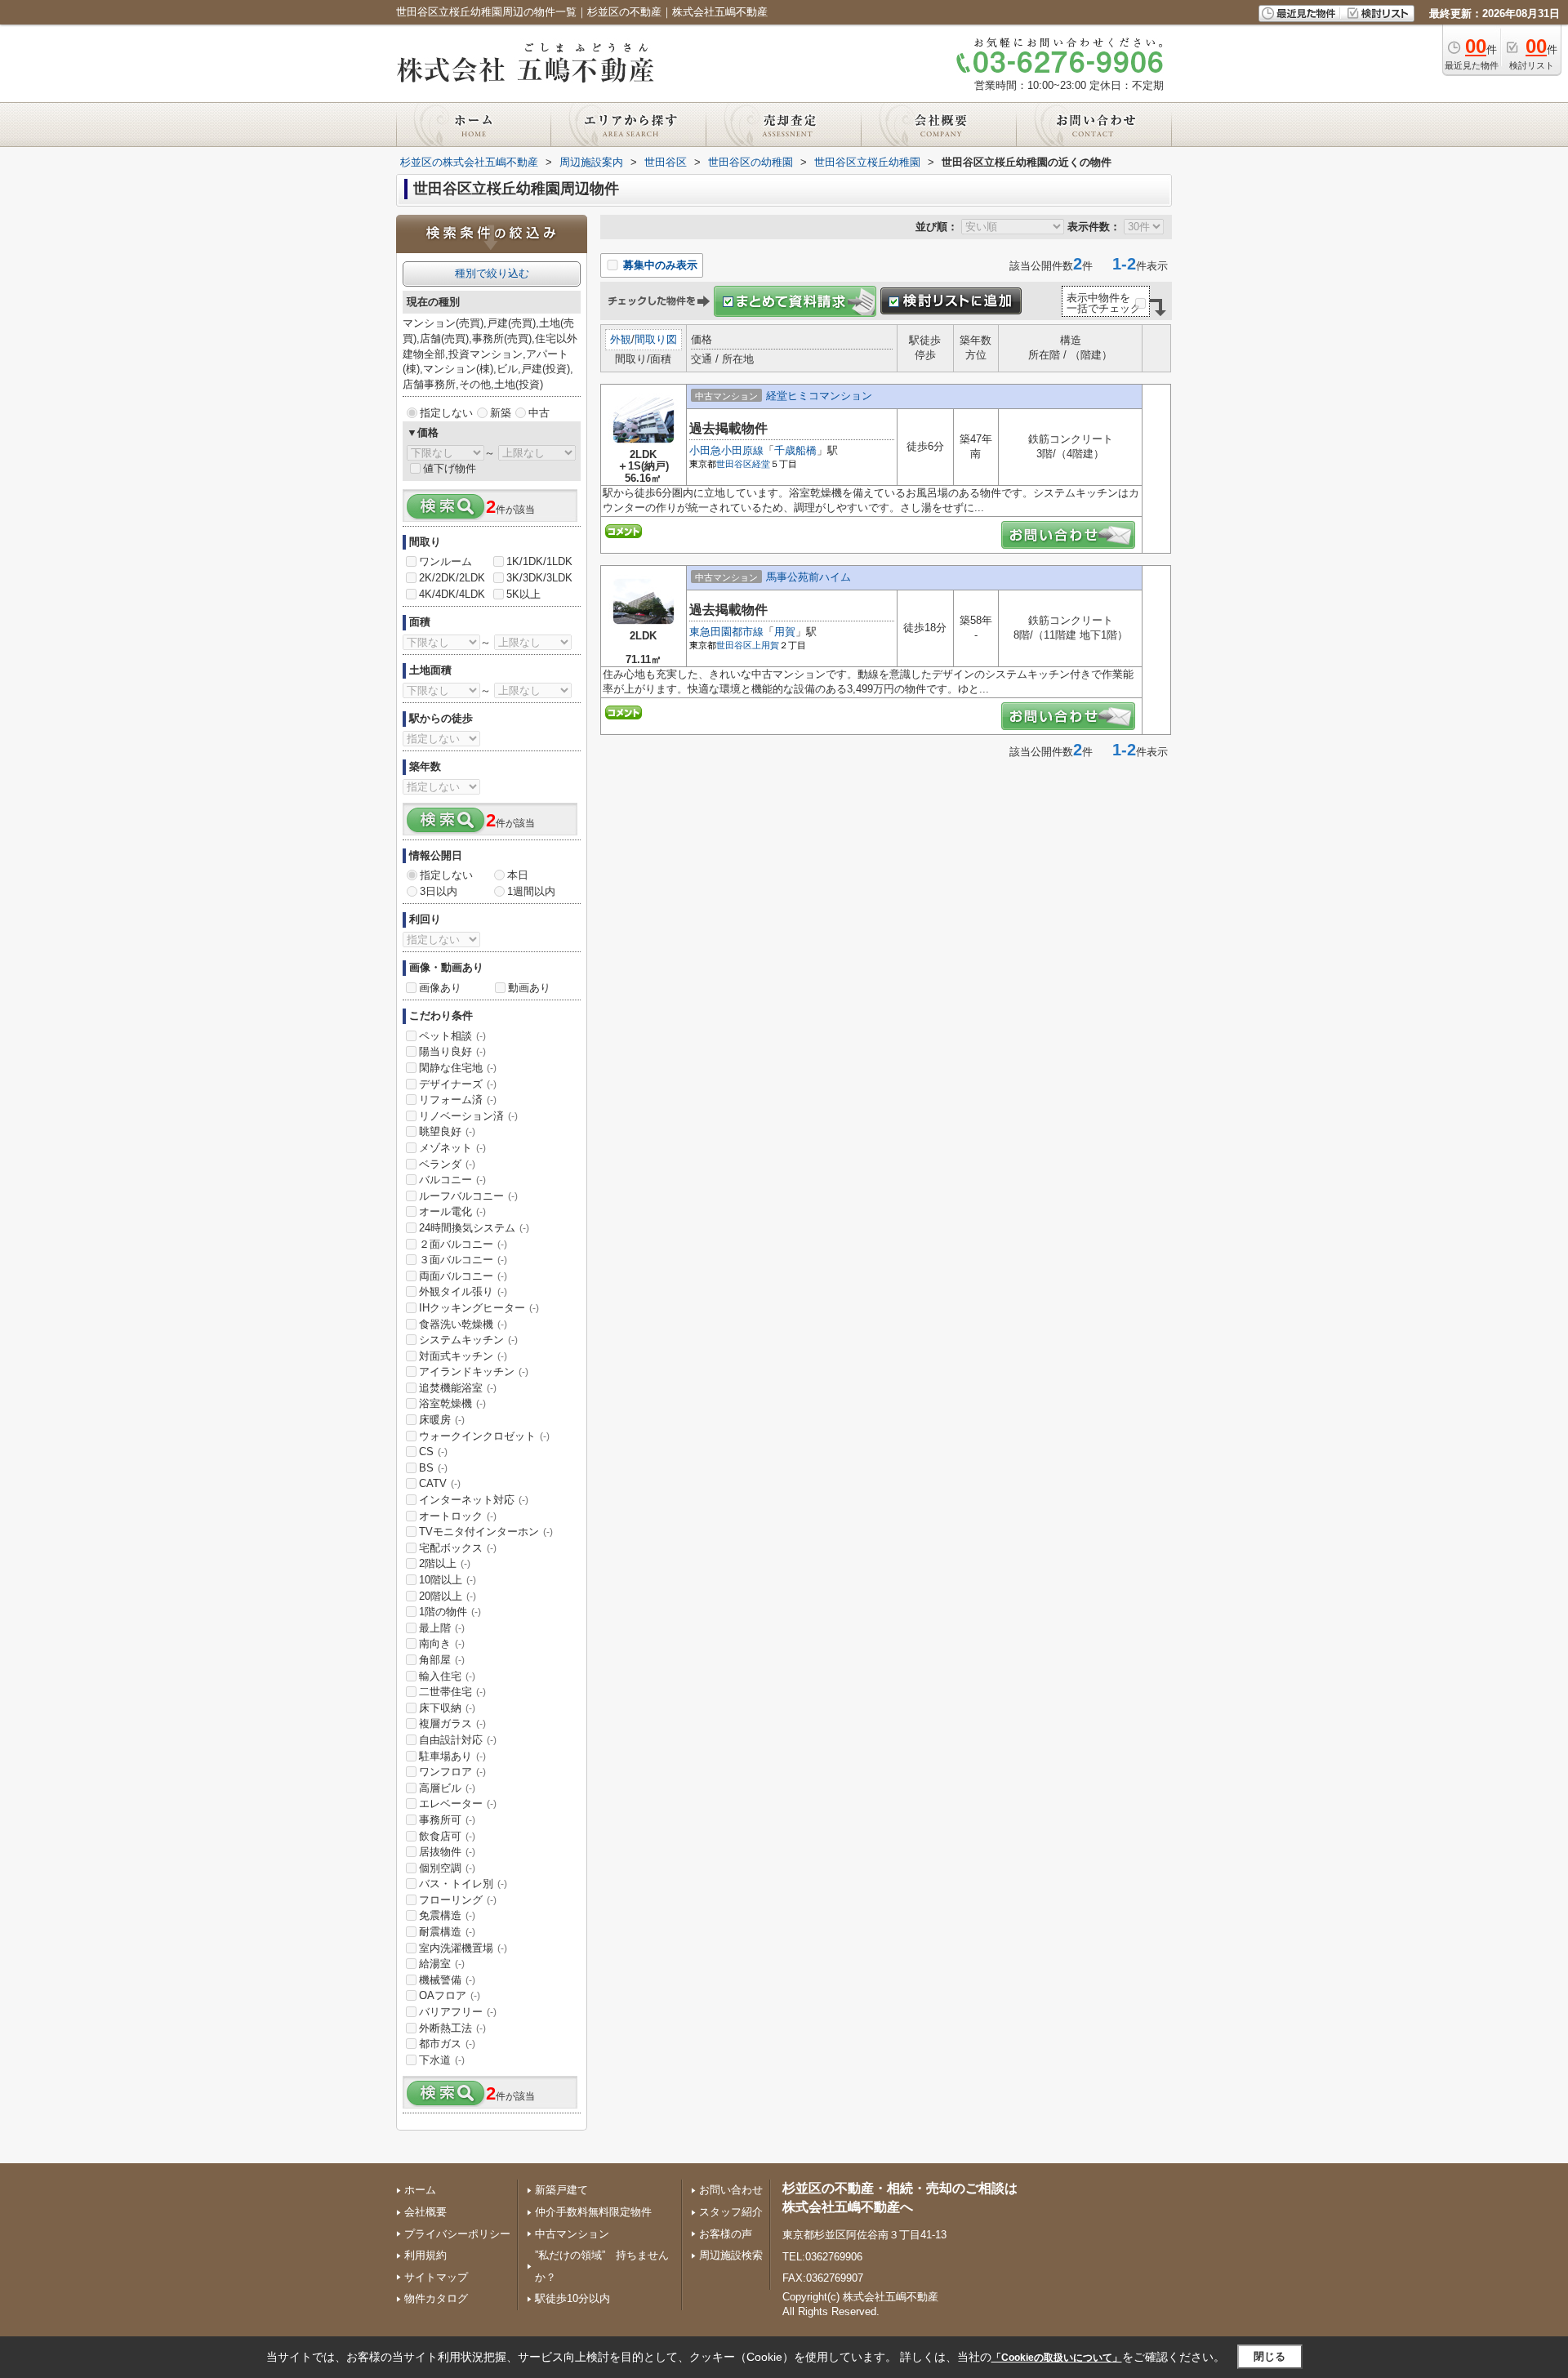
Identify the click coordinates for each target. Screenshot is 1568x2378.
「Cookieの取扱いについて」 (1057, 2358)
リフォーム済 (458, 1100)
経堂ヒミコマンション (819, 396)
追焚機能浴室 (458, 1388)
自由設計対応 (458, 1740)
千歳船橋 (795, 450)
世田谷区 (734, 464)
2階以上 (445, 1563)
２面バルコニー (463, 1244)
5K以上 (523, 594)
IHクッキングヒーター (479, 1308)
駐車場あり (452, 1756)
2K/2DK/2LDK (452, 578)
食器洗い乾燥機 (463, 1324)
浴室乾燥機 (452, 1403)
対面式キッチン (463, 1356)
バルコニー (452, 1180)
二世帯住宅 (452, 1692)
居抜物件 (447, 1852)
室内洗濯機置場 (463, 1948)
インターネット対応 (474, 1500)
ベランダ (447, 1164)
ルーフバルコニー (468, 1196)
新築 (501, 413)
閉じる (1270, 2356)
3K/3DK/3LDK (539, 578)
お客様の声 (726, 2234)
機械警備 (447, 1980)
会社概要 (425, 2212)
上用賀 (766, 645)
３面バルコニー (463, 1260)
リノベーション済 (468, 1116)
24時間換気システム (474, 1228)
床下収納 (447, 1708)
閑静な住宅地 (458, 1068)
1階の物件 (450, 1612)
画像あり (440, 988)
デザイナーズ (458, 1084)
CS (433, 1452)
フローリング (458, 1900)
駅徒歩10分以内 (572, 2298)
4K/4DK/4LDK (452, 594)
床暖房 (442, 1420)
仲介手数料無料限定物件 (593, 2212)
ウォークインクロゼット (484, 1436)
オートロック (458, 1516)
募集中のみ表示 (659, 265)
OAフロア (450, 1995)
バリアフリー (458, 2012)
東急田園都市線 (726, 632)
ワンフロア (452, 1772)
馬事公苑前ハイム (808, 577)
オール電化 (452, 1211)
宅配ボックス (458, 1548)
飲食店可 (447, 1836)
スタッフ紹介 (731, 2212)
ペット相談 (452, 1036)
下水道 (442, 2060)
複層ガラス (452, 1723)
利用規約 (425, 2255)
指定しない (446, 413)
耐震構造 (447, 1932)
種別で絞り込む (492, 273)
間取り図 (656, 339)
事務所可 (447, 1820)
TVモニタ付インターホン (486, 1532)
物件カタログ (436, 2298)
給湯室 (442, 1964)
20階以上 (448, 1596)
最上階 (442, 1628)
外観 (621, 339)
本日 (518, 875)
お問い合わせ (731, 2190)
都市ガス (447, 2044)
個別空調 (447, 1868)
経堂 (761, 464)
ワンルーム (445, 561)
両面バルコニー (463, 1276)
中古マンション (572, 2234)
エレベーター (458, 1804)
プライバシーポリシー (457, 2234)
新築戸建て (561, 2190)
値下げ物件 (450, 468)
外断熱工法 (452, 2028)
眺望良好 (447, 1131)
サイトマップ (436, 2277)
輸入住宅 (447, 1676)
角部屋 (442, 1660)
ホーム (420, 2190)
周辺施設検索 (731, 2255)
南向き (442, 1643)
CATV (440, 1483)
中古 (539, 413)
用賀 (785, 632)
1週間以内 (531, 891)
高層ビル (447, 1788)
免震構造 (447, 1915)
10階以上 (448, 1580)
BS (433, 1468)
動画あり (529, 988)
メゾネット (452, 1148)
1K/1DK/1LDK (539, 561)
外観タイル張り (463, 1291)
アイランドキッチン (474, 1372)
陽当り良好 (452, 1051)
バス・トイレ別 (463, 1884)
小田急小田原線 (726, 450)
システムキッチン (468, 1340)
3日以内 (439, 891)
